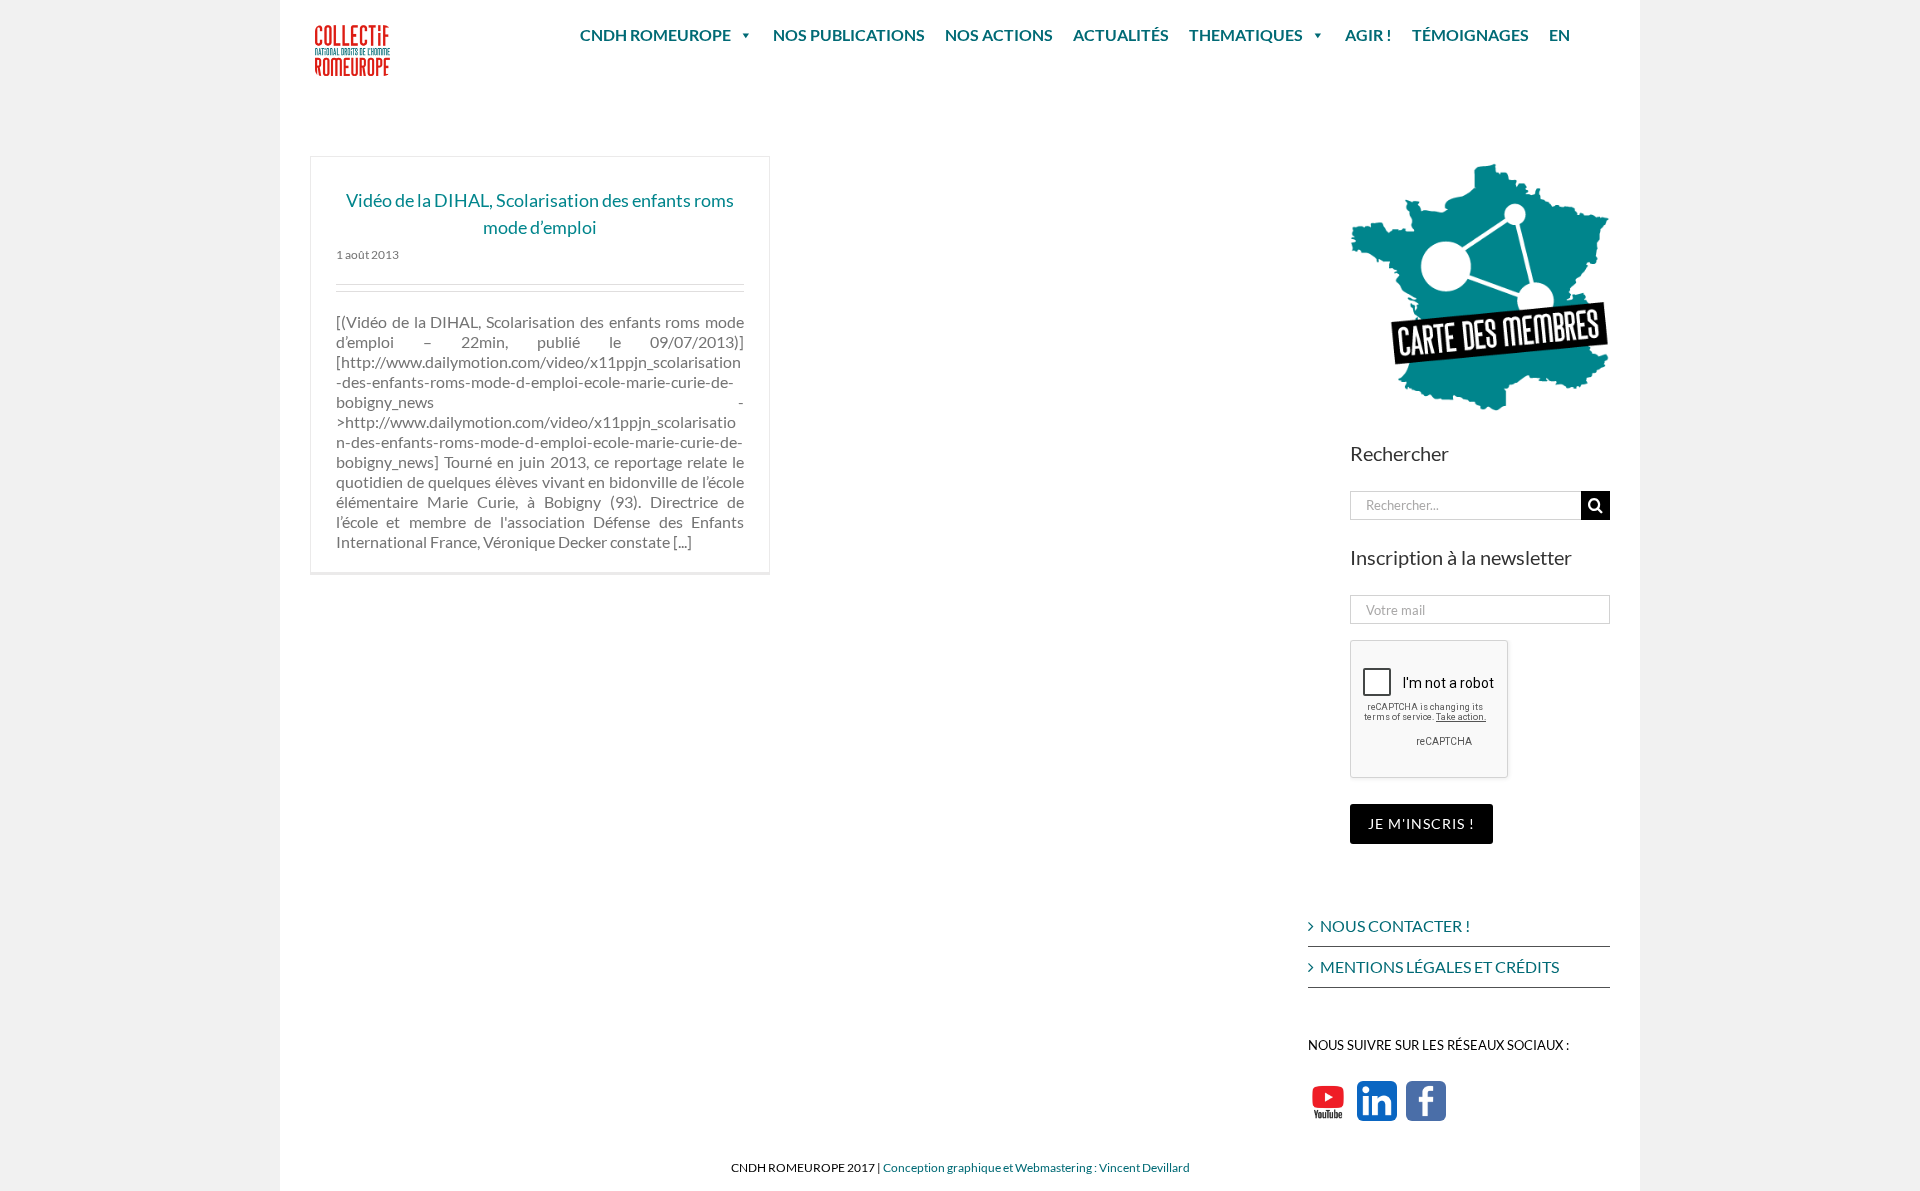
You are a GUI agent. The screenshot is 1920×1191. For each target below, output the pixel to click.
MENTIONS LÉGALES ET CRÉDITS (1439, 966)
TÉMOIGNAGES (1470, 34)
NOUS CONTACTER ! (1395, 925)
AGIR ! (1368, 34)
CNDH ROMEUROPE (655, 34)
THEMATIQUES (1246, 34)
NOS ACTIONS (999, 34)
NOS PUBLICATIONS (849, 34)
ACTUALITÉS (1121, 34)
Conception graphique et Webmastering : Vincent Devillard (1036, 1167)
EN (1559, 34)
